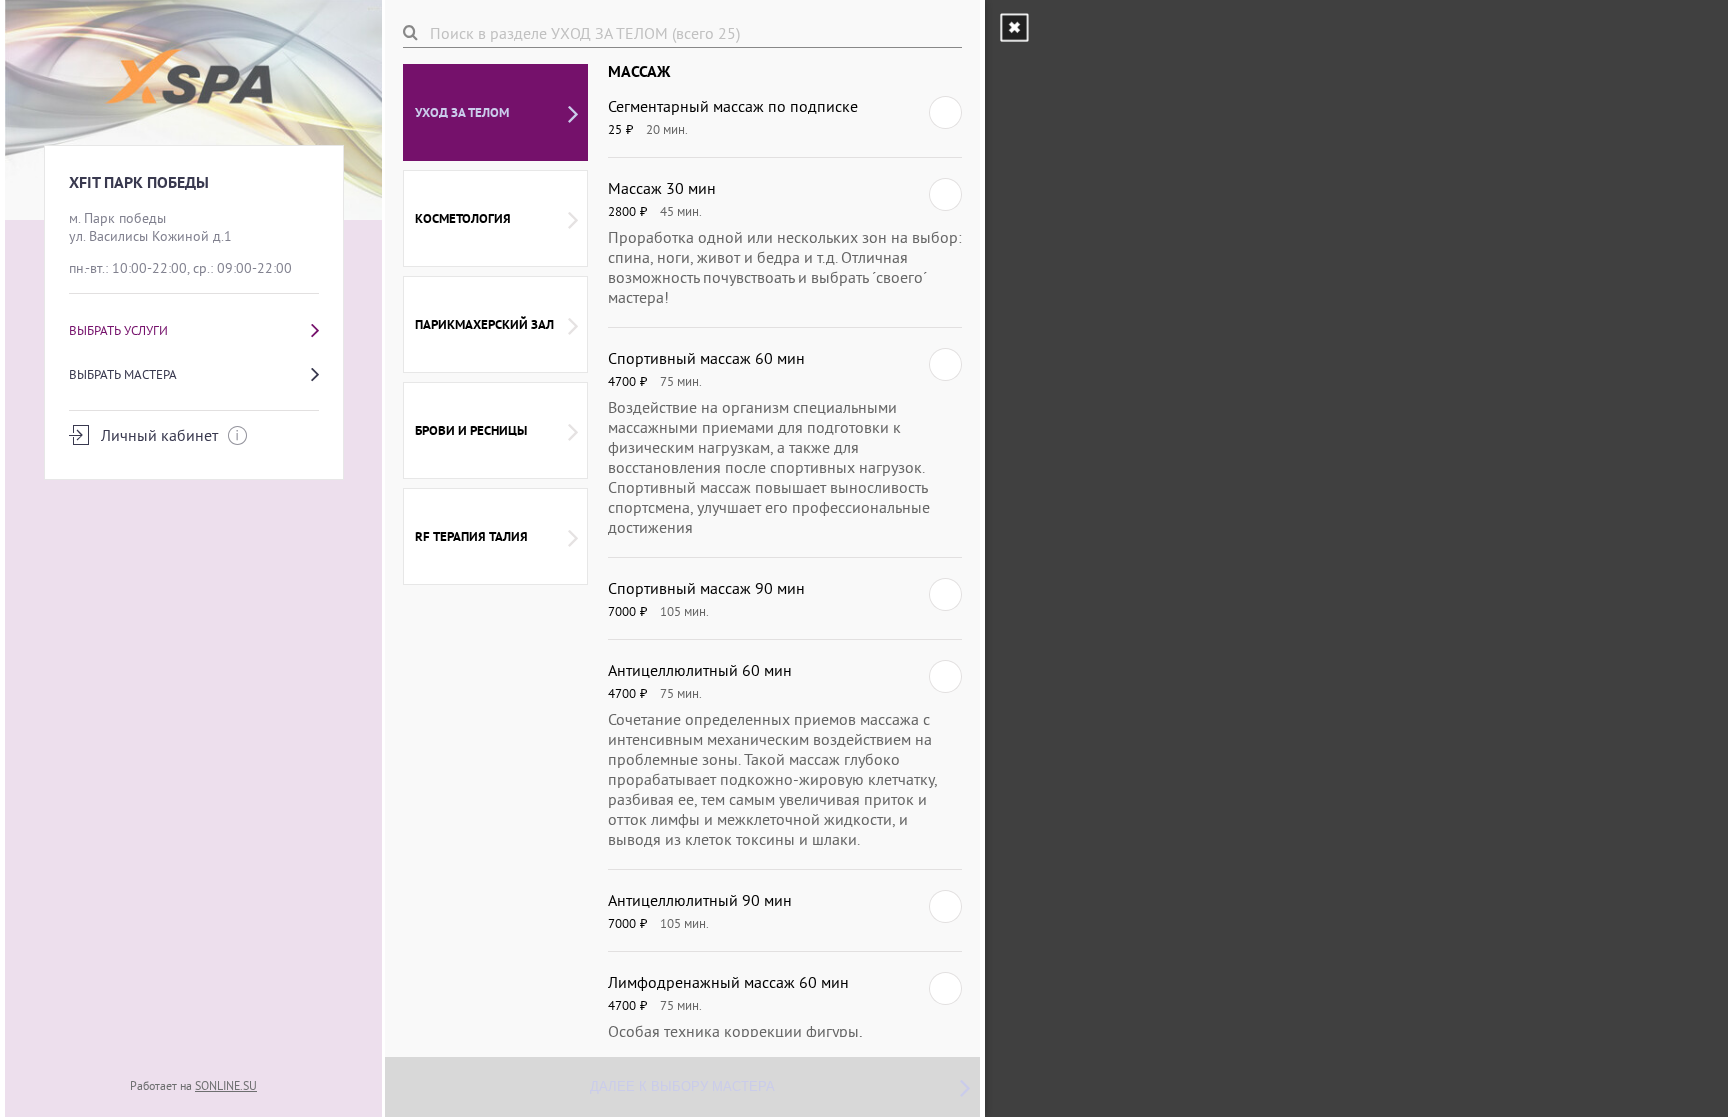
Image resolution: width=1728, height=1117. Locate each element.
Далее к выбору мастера (682, 1086)
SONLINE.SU (226, 1085)
